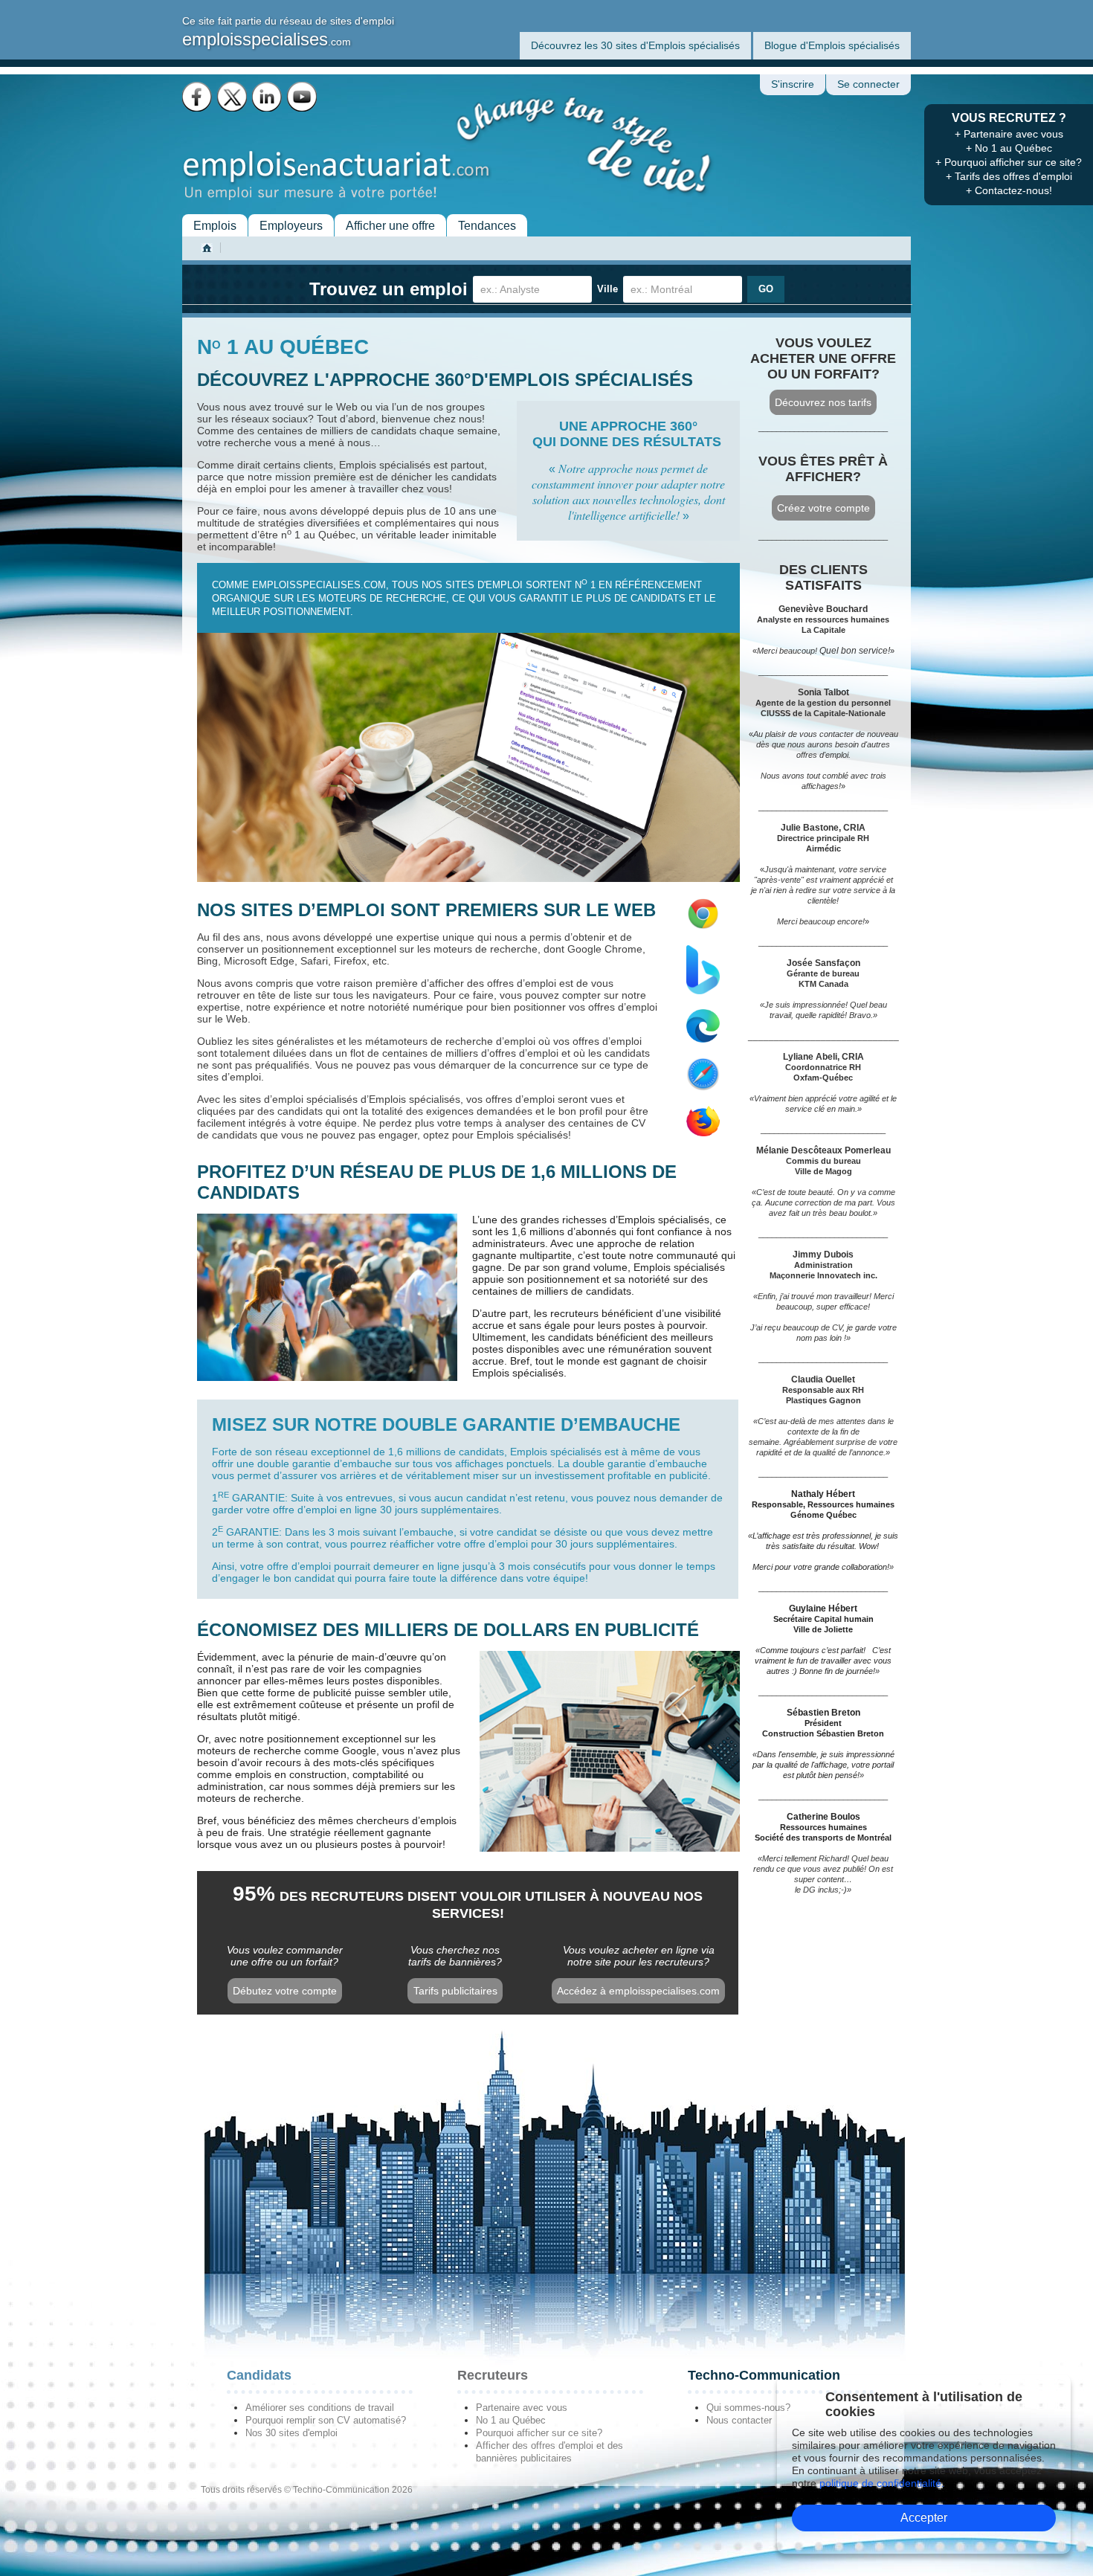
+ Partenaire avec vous (1009, 134)
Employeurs (291, 226)
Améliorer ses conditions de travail (320, 2408)
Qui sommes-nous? (748, 2408)
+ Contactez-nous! (1009, 190)
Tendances (487, 226)
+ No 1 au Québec (1009, 148)
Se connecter (868, 84)
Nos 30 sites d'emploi (291, 2433)
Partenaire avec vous (522, 2408)
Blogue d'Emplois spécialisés (832, 45)
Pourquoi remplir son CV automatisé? (326, 2420)
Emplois (215, 226)
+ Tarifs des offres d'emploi (1009, 176)
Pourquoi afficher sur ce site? (539, 2433)
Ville (607, 289)
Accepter (924, 2518)
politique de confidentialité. (882, 2483)
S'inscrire (793, 84)
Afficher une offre (390, 226)
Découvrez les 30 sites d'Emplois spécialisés (635, 45)
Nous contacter (739, 2420)
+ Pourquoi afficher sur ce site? (1009, 162)
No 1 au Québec (511, 2420)
